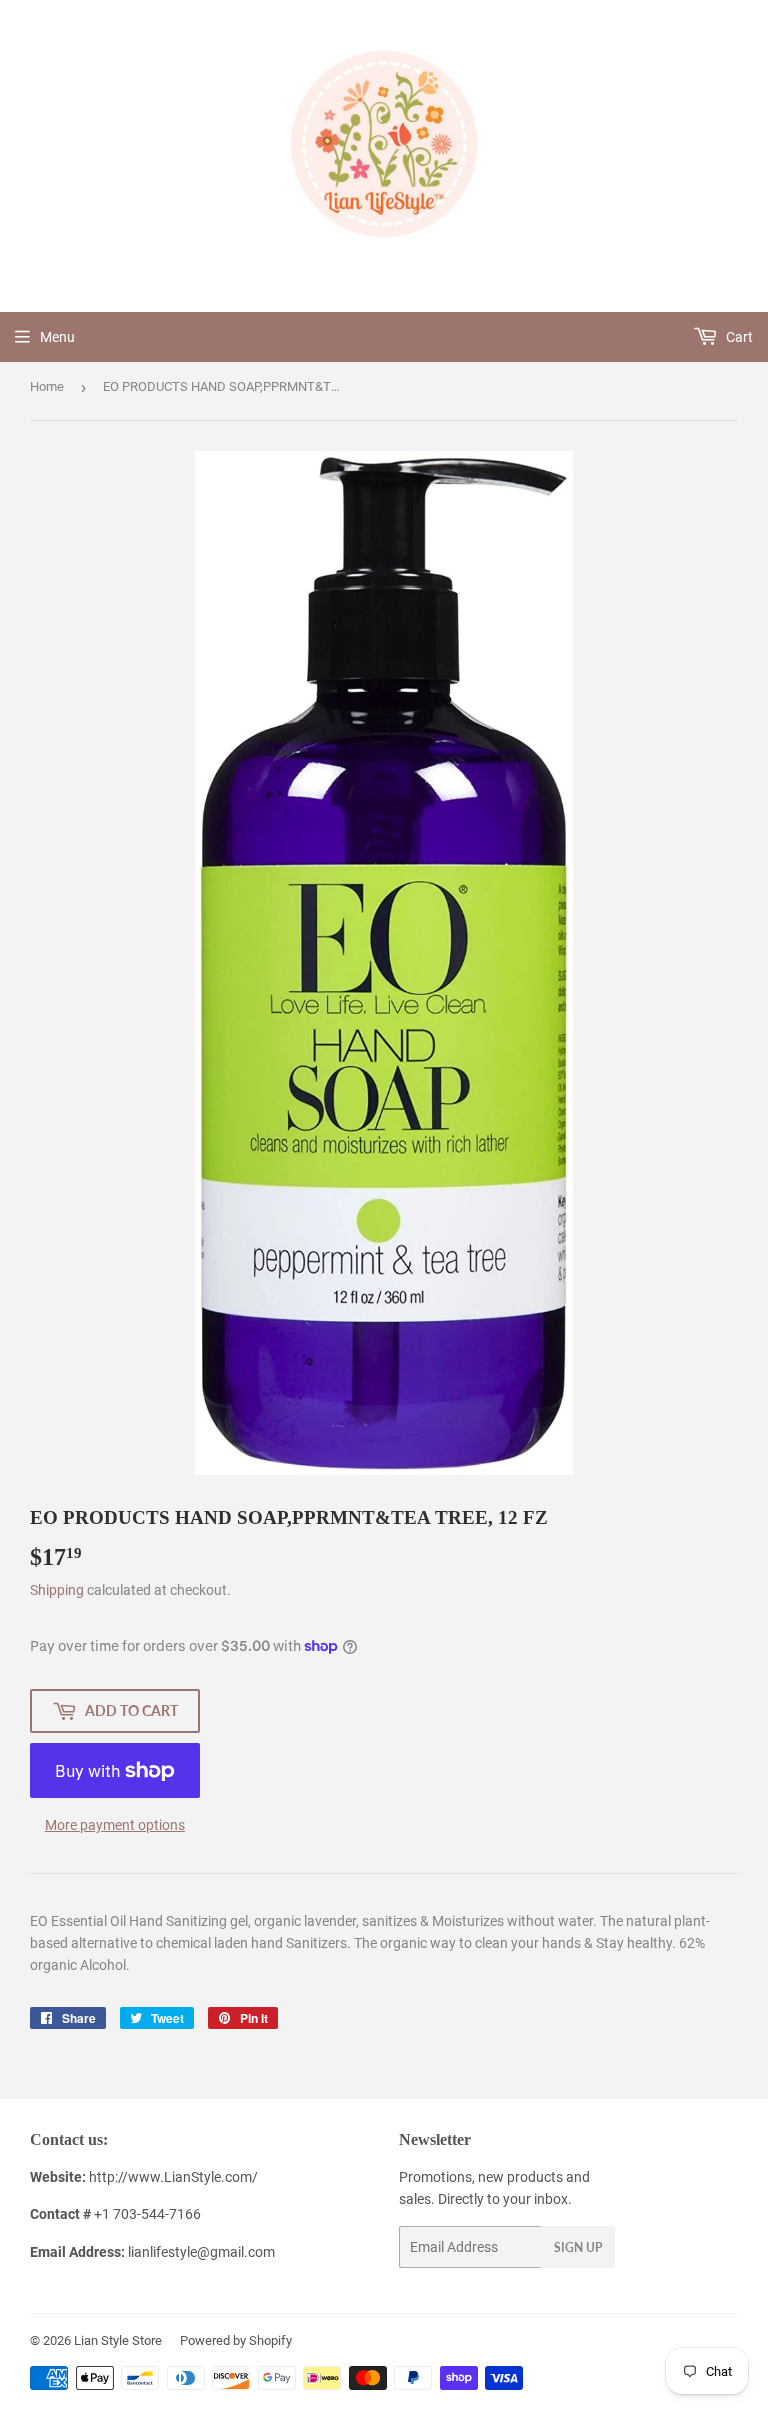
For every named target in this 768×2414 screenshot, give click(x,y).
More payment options (115, 1825)
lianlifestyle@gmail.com (152, 2252)
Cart (738, 337)
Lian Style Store (118, 2340)
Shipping (57, 1590)
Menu (57, 337)
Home (47, 386)
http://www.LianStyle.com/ (173, 2177)
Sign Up (578, 2247)
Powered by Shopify (236, 2340)
